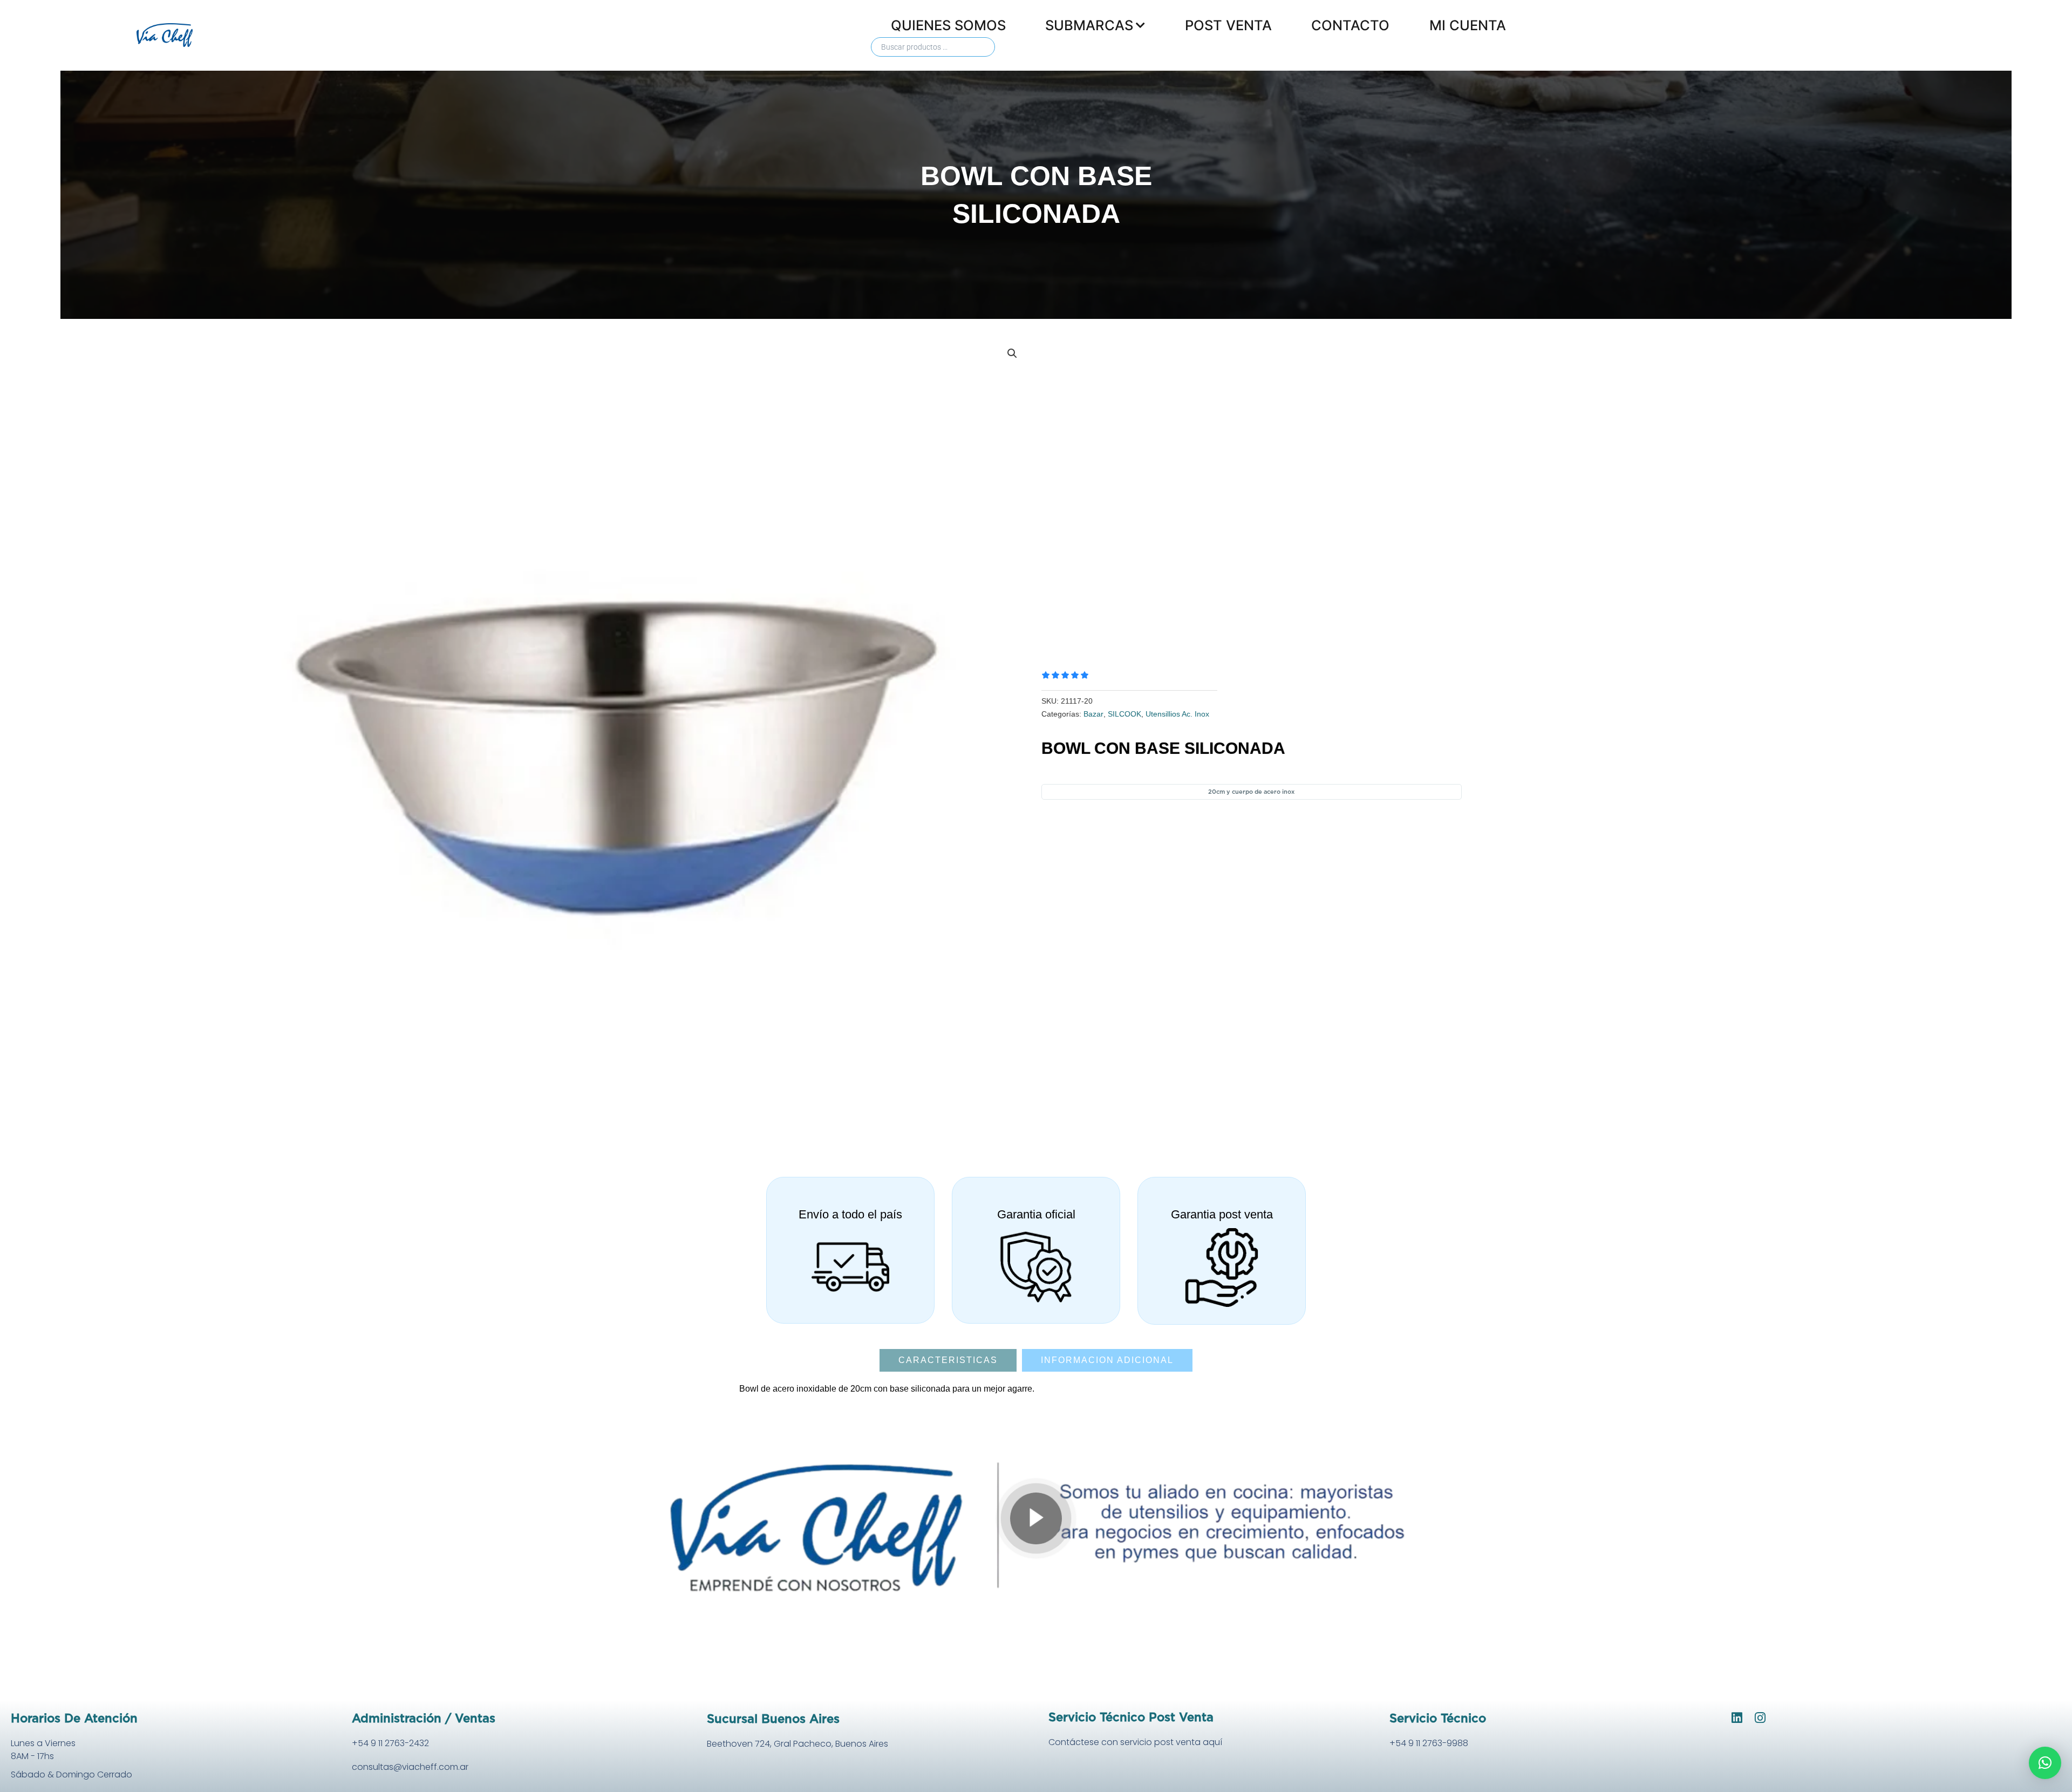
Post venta (1228, 25)
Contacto (1350, 25)
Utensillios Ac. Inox (1177, 714)
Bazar (1093, 714)
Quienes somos (948, 25)
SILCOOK (1124, 714)
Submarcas (1089, 25)
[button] (1012, 353)
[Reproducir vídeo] (1036, 1518)
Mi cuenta (1468, 25)
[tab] (948, 1360)
